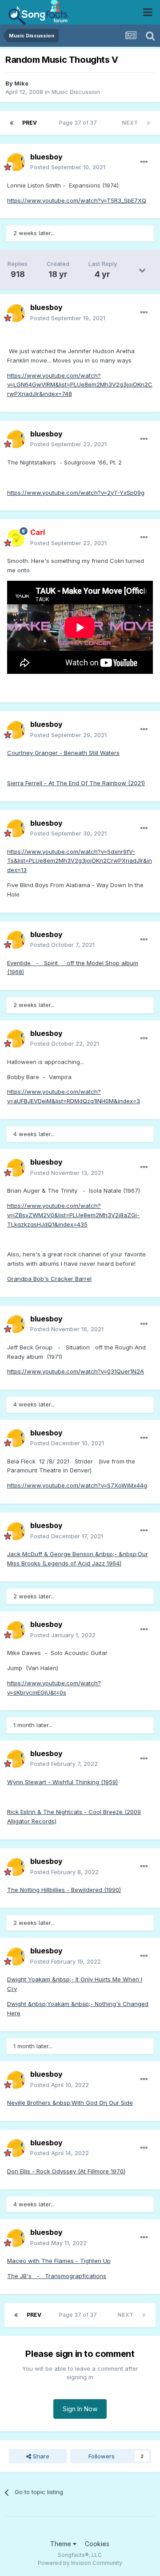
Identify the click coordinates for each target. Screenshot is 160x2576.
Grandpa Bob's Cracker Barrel (49, 1279)
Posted (68, 167)
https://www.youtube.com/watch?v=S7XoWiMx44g (77, 1485)
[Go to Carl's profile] (16, 538)
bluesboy (46, 157)
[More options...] (144, 162)
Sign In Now (80, 2409)
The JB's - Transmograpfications (57, 2276)
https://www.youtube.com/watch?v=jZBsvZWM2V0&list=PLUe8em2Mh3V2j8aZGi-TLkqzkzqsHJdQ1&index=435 (73, 1215)
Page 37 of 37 (79, 123)
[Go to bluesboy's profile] (16, 162)
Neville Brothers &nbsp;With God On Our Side (70, 2103)
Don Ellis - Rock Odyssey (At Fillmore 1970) (66, 2171)
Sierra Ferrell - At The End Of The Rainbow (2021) (76, 783)
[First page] (12, 123)
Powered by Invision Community (80, 2563)
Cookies (97, 2544)
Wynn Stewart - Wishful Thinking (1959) (62, 1782)
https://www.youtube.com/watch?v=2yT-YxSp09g (76, 493)
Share (40, 2456)
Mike (21, 83)
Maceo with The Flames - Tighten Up (59, 2261)
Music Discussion (76, 92)
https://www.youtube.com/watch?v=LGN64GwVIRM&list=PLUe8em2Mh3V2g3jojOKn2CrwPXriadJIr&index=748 (80, 385)
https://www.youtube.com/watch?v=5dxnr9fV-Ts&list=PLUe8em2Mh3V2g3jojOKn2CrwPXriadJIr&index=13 (80, 861)
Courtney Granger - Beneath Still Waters (63, 753)
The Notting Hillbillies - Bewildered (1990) (64, 1890)
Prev (30, 123)
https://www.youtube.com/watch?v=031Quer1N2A (76, 1371)
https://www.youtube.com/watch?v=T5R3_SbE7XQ (77, 200)
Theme (62, 2544)
